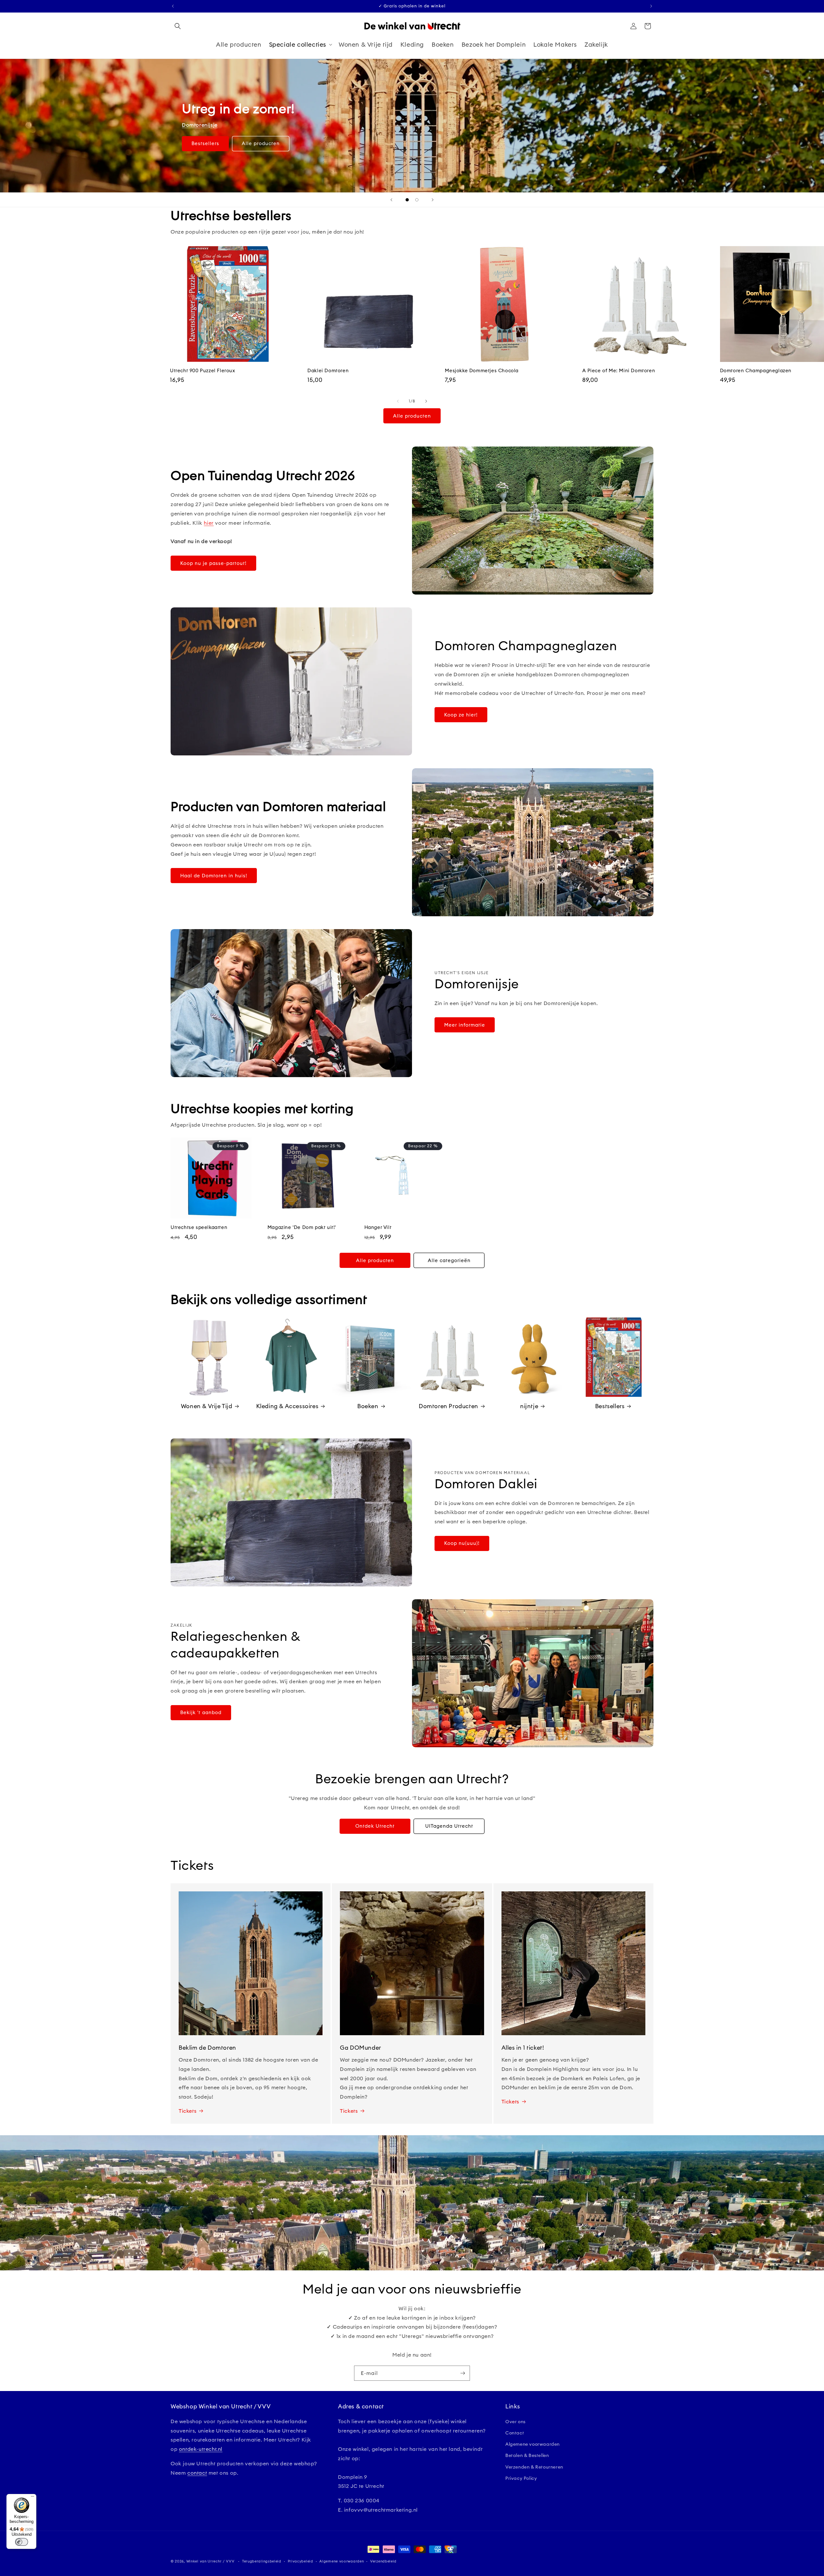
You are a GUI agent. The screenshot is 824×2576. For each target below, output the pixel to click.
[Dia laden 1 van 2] (407, 200)
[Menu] (33, 2498)
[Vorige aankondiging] (173, 6)
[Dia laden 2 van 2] (417, 200)
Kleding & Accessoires (287, 1406)
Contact (515, 2433)
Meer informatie (465, 1025)
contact (197, 2473)
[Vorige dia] (391, 200)
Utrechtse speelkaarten (199, 1227)
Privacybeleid (300, 2561)
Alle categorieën (449, 1260)
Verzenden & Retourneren (534, 2467)
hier (209, 523)
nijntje (529, 1406)
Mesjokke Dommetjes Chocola (482, 370)
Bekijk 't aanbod (201, 1712)
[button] (178, 26)
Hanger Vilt (378, 1227)
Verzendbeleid (383, 2561)
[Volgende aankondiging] (651, 6)
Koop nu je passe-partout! (213, 563)
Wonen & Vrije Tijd (207, 1406)
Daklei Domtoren (328, 370)
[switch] (22, 2542)
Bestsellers (205, 143)
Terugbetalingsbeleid (262, 2561)
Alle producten (261, 143)
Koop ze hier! (461, 715)
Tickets (187, 2111)
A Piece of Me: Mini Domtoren (619, 370)
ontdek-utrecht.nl (201, 2449)
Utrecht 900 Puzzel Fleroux (203, 370)
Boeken (368, 1406)
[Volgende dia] (433, 200)
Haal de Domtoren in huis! (214, 876)
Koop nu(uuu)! (462, 1543)
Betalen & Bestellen (527, 2455)
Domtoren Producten (449, 1406)
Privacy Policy (521, 2478)
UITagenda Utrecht (449, 1826)
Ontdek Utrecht (375, 1826)
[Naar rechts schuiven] (426, 401)
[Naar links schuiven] (398, 401)
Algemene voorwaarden (533, 2444)
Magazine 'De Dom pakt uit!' (302, 1227)
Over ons (515, 2422)
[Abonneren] (463, 2373)
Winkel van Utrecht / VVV (211, 2561)
